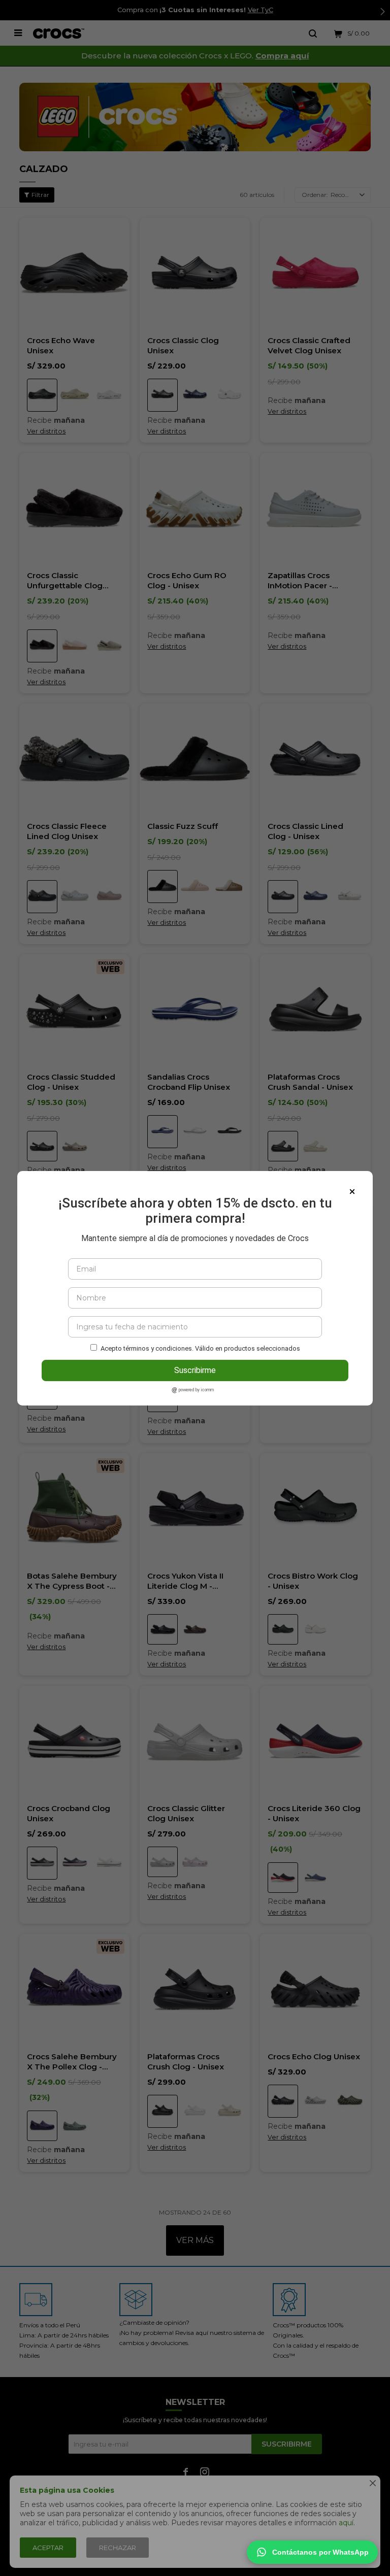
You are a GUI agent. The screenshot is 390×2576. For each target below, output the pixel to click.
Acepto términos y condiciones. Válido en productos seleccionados (200, 1348)
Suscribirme (195, 1370)
